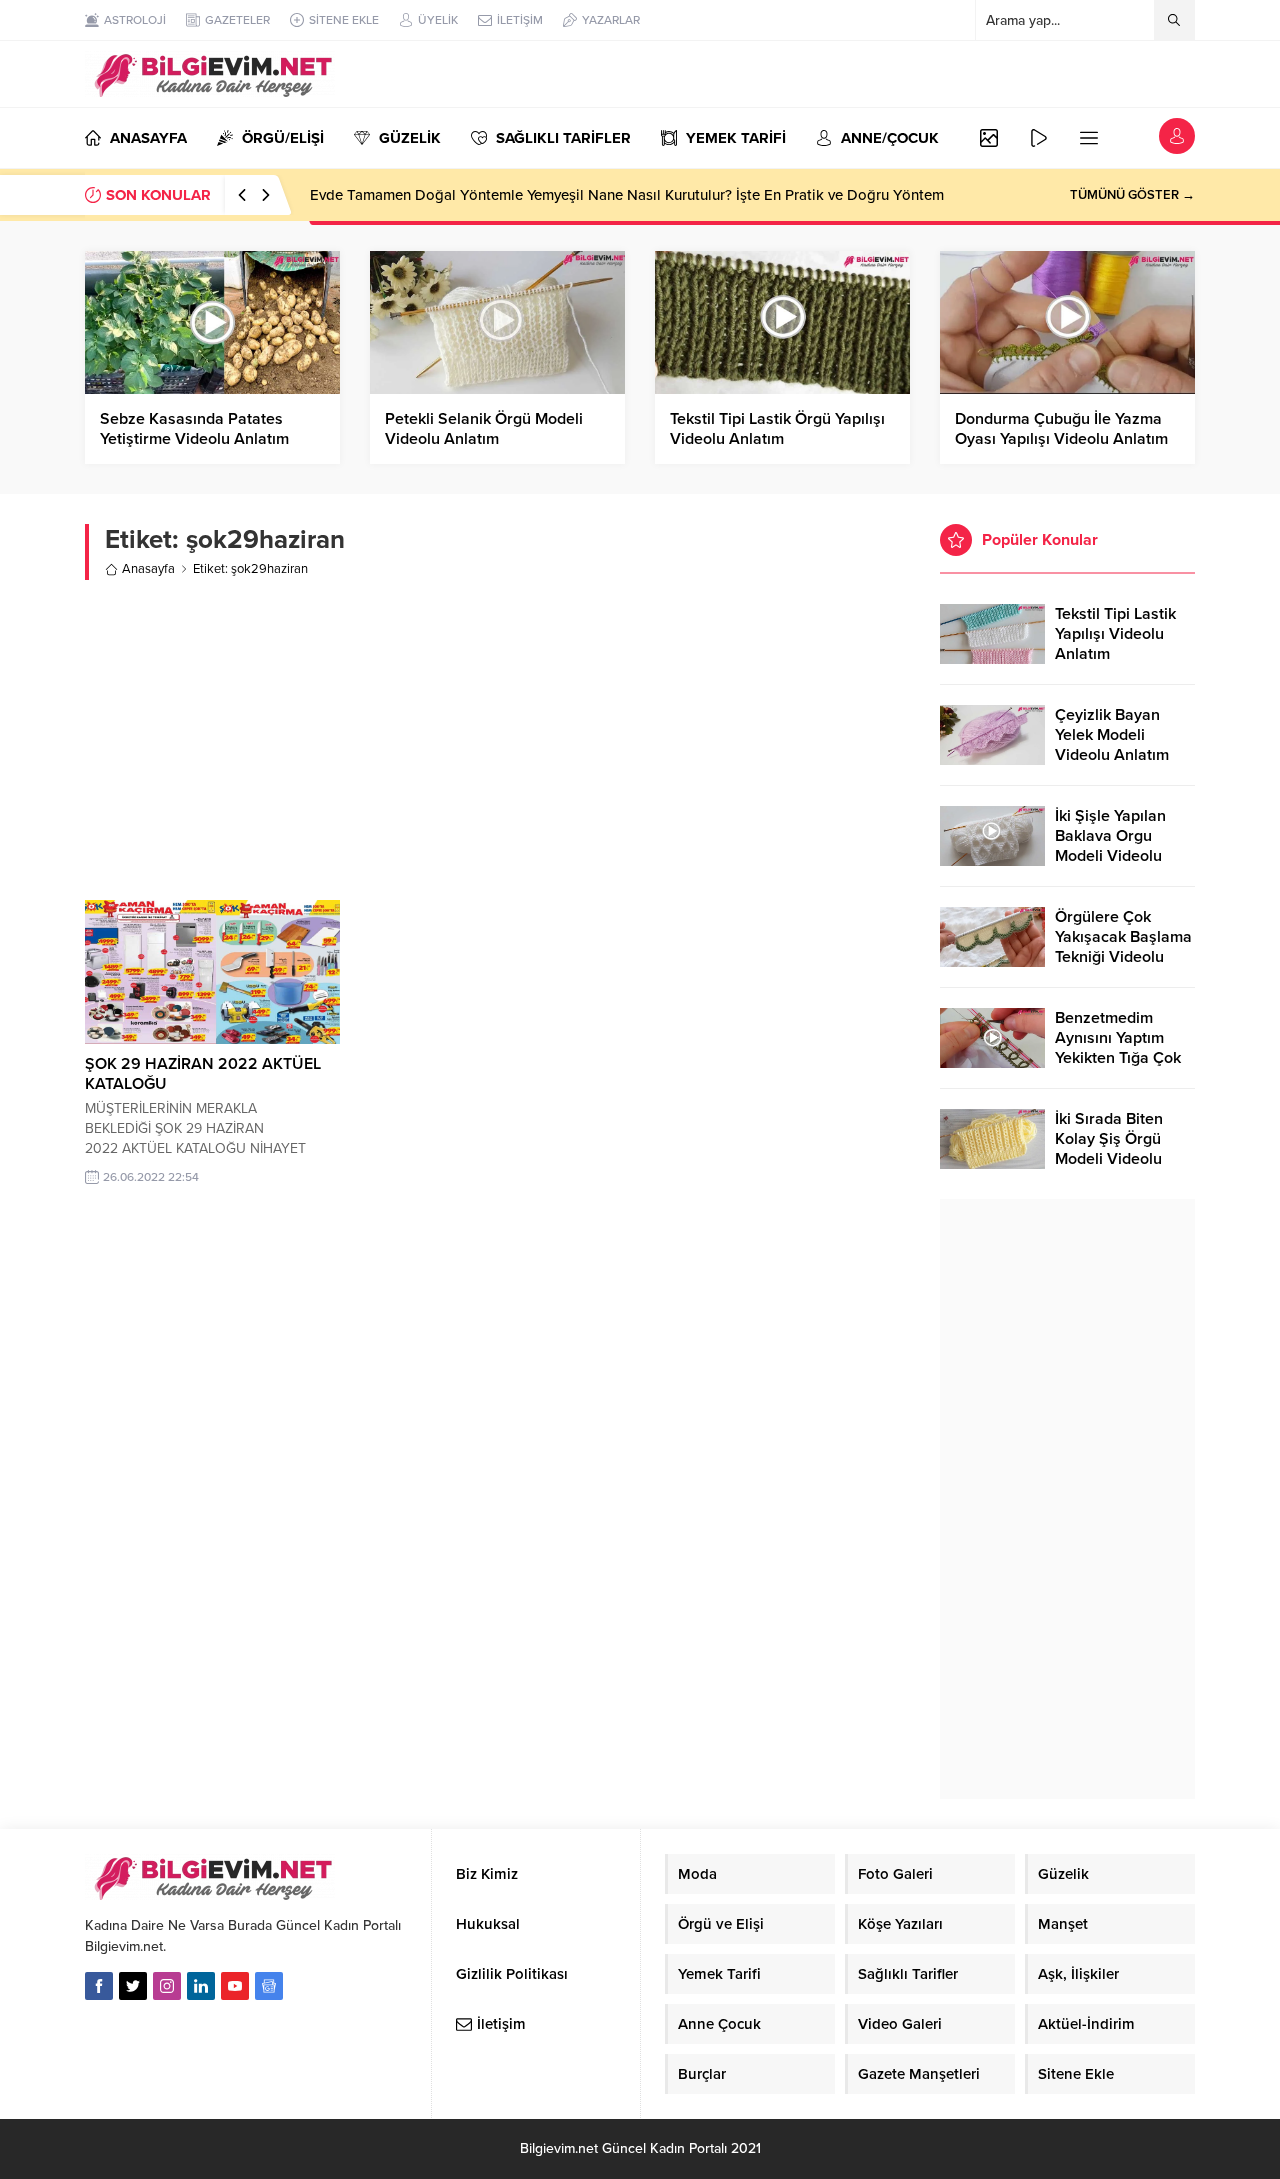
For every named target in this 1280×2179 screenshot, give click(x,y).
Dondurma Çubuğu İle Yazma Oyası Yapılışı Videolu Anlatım (1061, 429)
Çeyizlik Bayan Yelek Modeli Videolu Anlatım (1112, 735)
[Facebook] (99, 1986)
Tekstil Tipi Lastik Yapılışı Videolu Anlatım (1115, 634)
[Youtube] (235, 1986)
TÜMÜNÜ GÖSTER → (1132, 195)
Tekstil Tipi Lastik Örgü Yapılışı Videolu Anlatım (777, 429)
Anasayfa (148, 569)
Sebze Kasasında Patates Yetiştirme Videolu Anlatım (194, 429)
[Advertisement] (497, 740)
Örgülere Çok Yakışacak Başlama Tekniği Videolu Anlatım (1123, 947)
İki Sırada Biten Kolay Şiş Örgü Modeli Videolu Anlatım (1109, 1149)
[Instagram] (167, 1986)
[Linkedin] (201, 1986)
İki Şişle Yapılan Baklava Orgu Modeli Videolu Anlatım (1110, 846)
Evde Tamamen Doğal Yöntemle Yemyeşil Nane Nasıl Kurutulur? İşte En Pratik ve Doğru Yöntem (627, 195)
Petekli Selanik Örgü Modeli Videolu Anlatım (484, 429)
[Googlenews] (269, 1986)
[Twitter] (133, 1986)
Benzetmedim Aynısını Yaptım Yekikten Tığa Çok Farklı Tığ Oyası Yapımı (1118, 1058)
